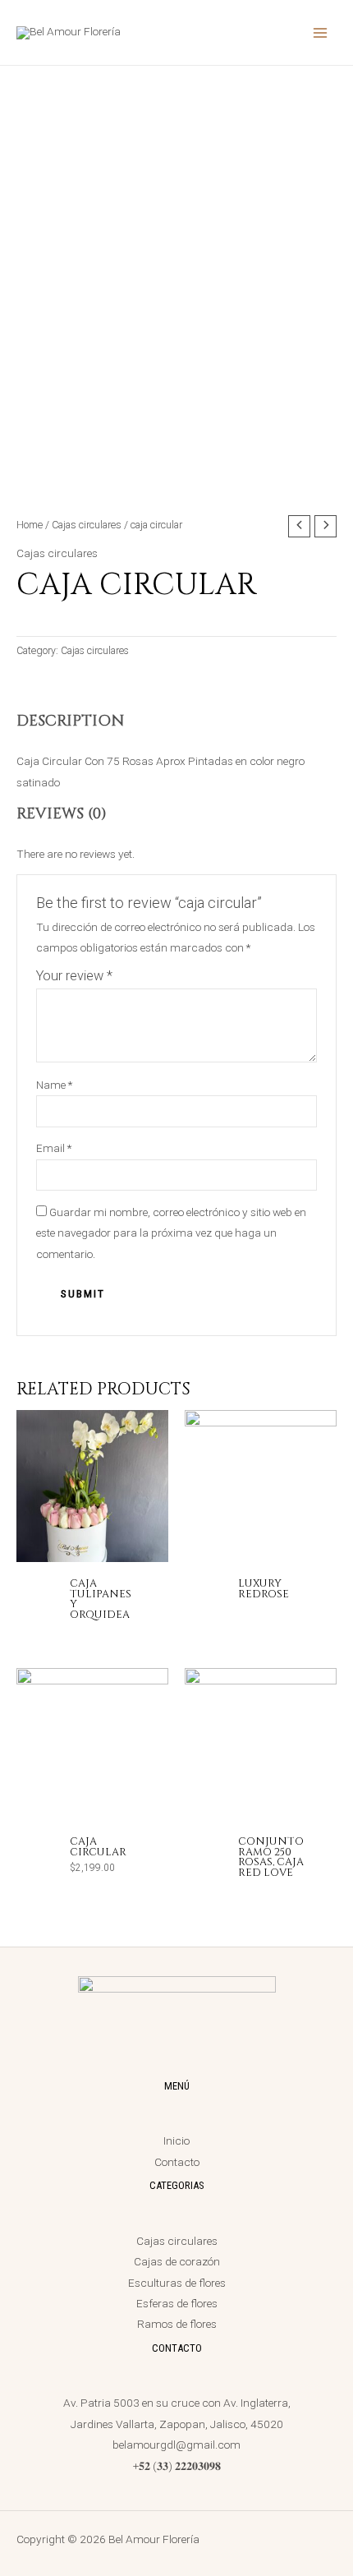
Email (54, 1148)
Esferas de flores (177, 2303)
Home (30, 525)
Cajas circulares (87, 525)
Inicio (176, 2141)
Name (54, 1085)
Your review (74, 976)
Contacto (177, 2162)
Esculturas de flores (177, 2283)
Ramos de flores (177, 2324)
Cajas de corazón (177, 2261)
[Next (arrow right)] (324, 1288)
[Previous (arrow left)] (29, 1288)
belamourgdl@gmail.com (176, 2445)
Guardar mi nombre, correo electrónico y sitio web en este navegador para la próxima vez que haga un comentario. (171, 1233)
